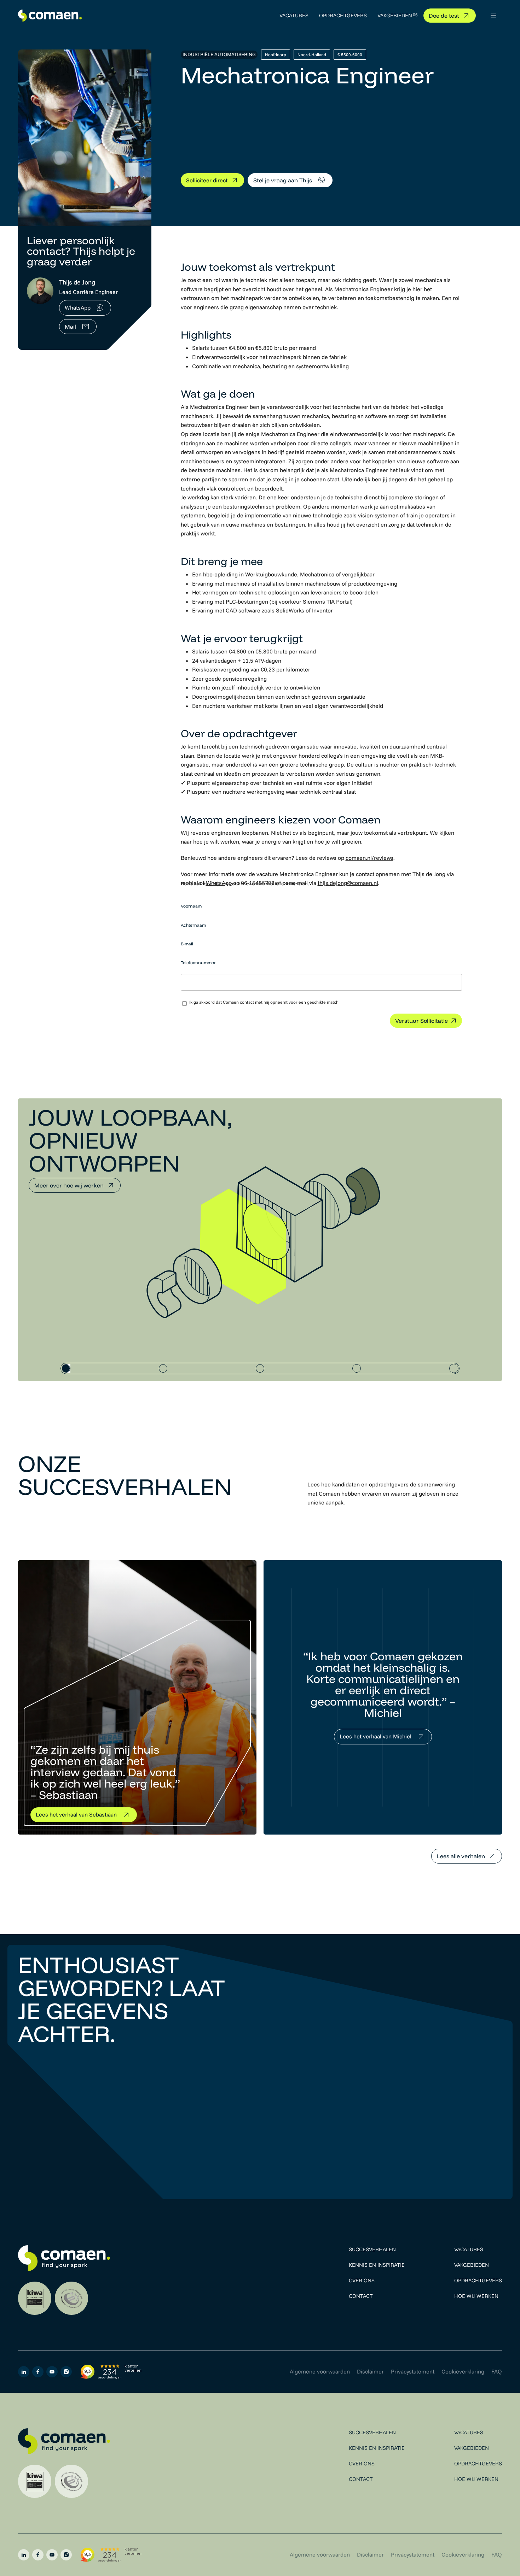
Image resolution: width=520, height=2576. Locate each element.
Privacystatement (413, 2371)
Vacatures (294, 15)
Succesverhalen (372, 2249)
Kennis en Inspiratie (377, 2265)
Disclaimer (370, 2371)
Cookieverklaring (463, 2371)
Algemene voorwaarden (320, 2371)
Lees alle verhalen (461, 1856)
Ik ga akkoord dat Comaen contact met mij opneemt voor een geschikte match (264, 1002)
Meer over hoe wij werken (69, 1185)
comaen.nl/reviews (369, 858)
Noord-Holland (312, 55)
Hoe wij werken (476, 2296)
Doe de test (444, 16)
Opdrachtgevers (343, 15)
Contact (361, 2296)
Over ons (362, 2280)
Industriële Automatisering (219, 54)
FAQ (497, 2371)
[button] (493, 16)
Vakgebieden (395, 15)
